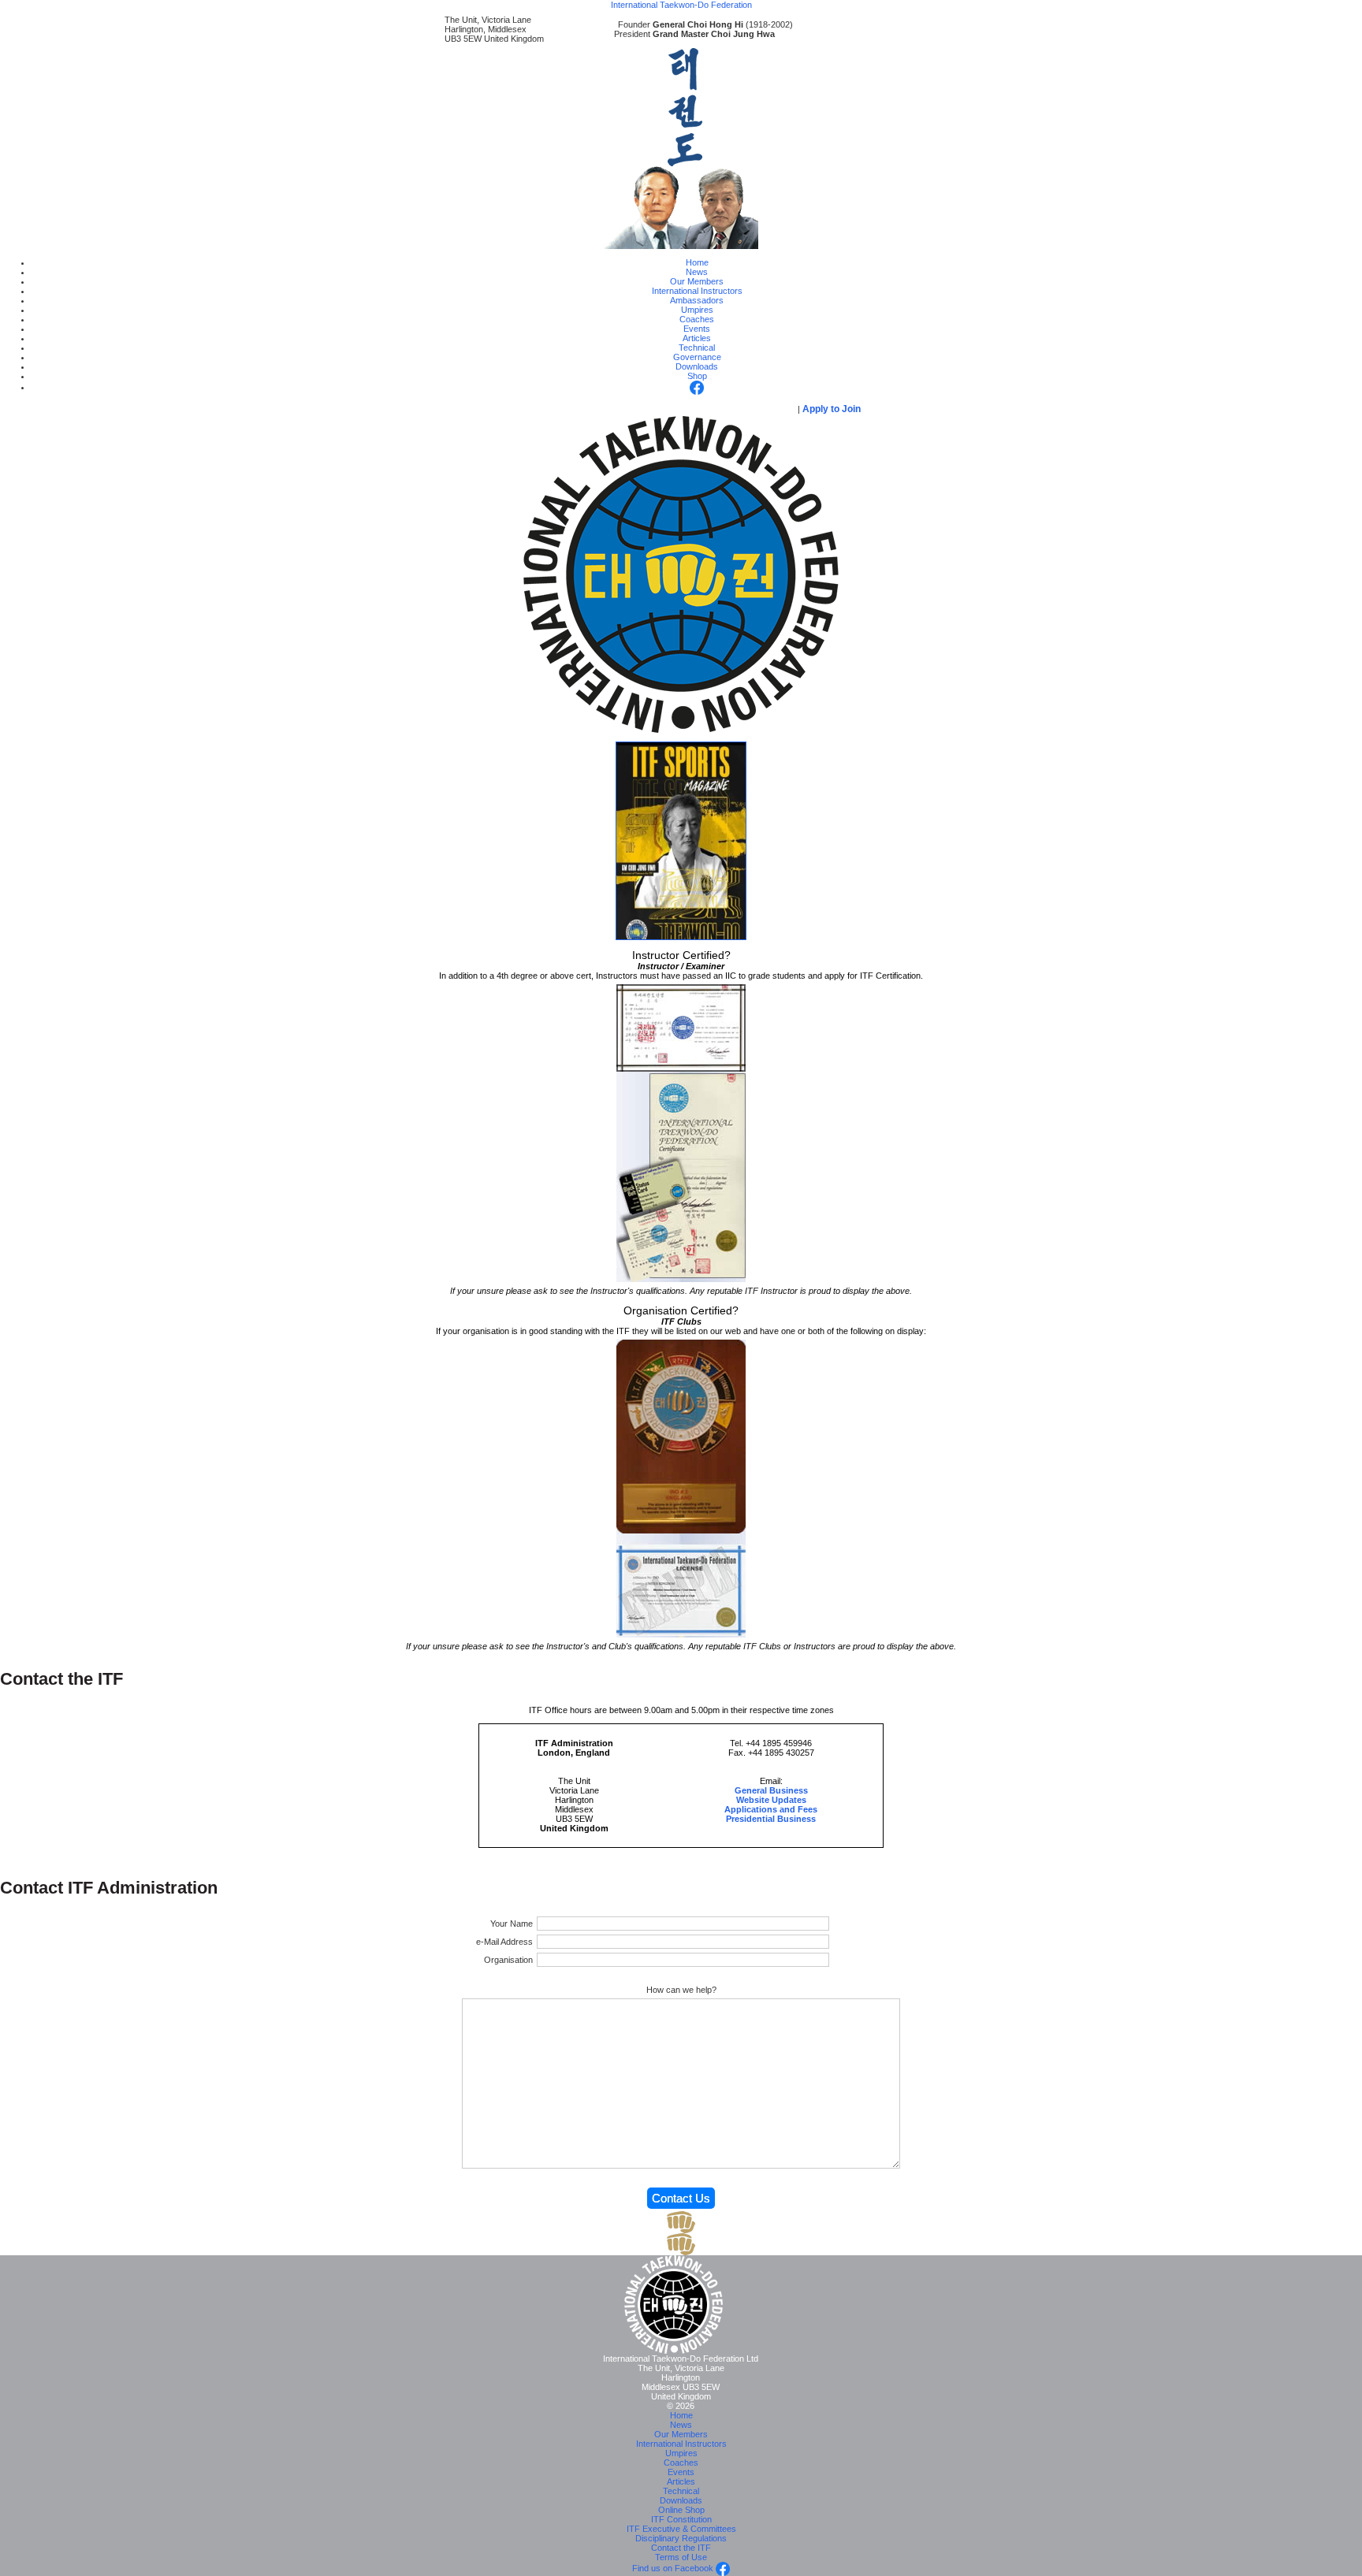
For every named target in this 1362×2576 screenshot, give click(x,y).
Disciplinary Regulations (681, 2538)
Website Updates (771, 1800)
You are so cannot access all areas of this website (648, 409)
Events (697, 329)
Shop (697, 376)
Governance (697, 357)
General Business (771, 1790)
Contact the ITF (681, 2548)
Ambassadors (697, 300)
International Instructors (697, 291)
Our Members (697, 281)
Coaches (697, 319)
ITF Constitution (681, 2519)
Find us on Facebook (674, 2568)
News (697, 272)
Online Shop (681, 2510)
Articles (697, 338)
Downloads (697, 366)
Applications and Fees (771, 1809)
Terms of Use (681, 2557)
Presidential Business (771, 1819)
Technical (697, 348)
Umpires (697, 310)
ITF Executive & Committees (681, 2529)
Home (697, 262)
